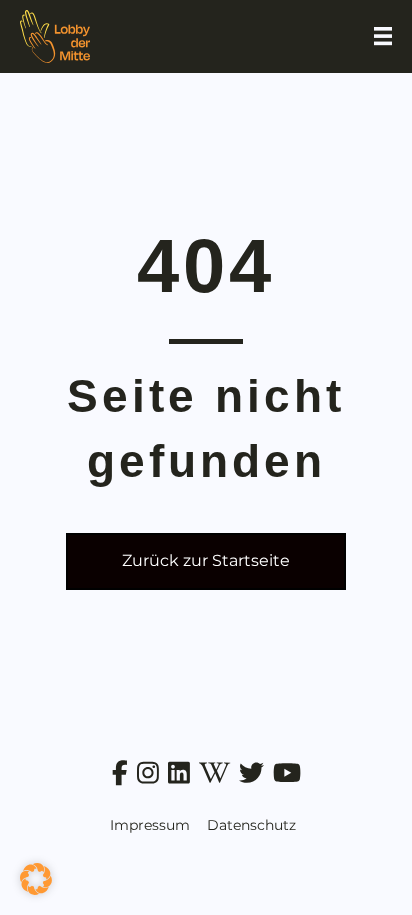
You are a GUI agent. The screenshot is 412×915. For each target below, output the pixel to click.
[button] (36, 879)
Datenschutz (251, 825)
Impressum (150, 825)
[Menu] (383, 36)
